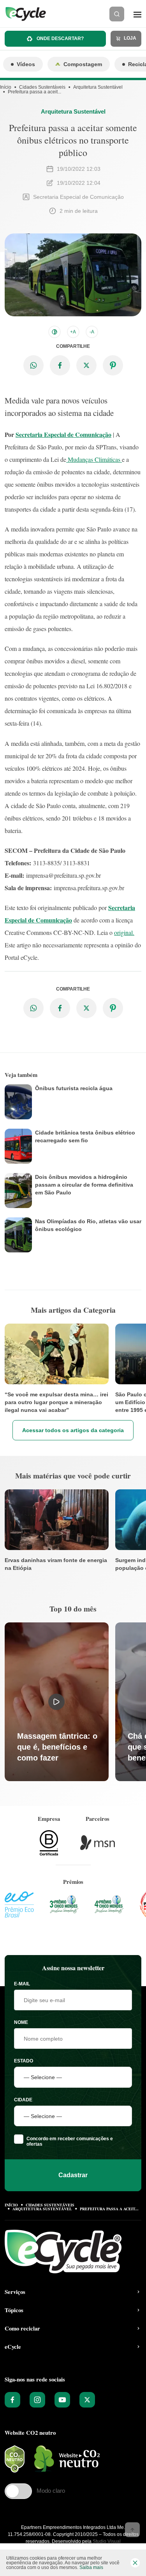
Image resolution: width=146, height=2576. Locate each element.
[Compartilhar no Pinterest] (113, 365)
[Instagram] (37, 2400)
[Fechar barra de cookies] (135, 2563)
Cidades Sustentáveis (42, 87)
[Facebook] (12, 2400)
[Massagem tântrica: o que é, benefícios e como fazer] (57, 1702)
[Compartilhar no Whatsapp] (33, 365)
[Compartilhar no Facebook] (60, 365)
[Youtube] (62, 2400)
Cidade (23, 2100)
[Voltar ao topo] (132, 2530)
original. (124, 932)
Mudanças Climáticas (94, 459)
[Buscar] (117, 14)
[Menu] (137, 14)
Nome (21, 2022)
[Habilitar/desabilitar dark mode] (55, 332)
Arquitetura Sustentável (98, 87)
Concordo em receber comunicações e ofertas (70, 2141)
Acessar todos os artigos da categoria (73, 1430)
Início (6, 87)
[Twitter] (87, 2400)
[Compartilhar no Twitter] (86, 365)
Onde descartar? (60, 39)
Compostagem (83, 64)
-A (92, 332)
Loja (129, 38)
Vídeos (26, 64)
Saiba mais (91, 2567)
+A (73, 332)
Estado (24, 2061)
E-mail (22, 1984)
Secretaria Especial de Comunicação (63, 434)
